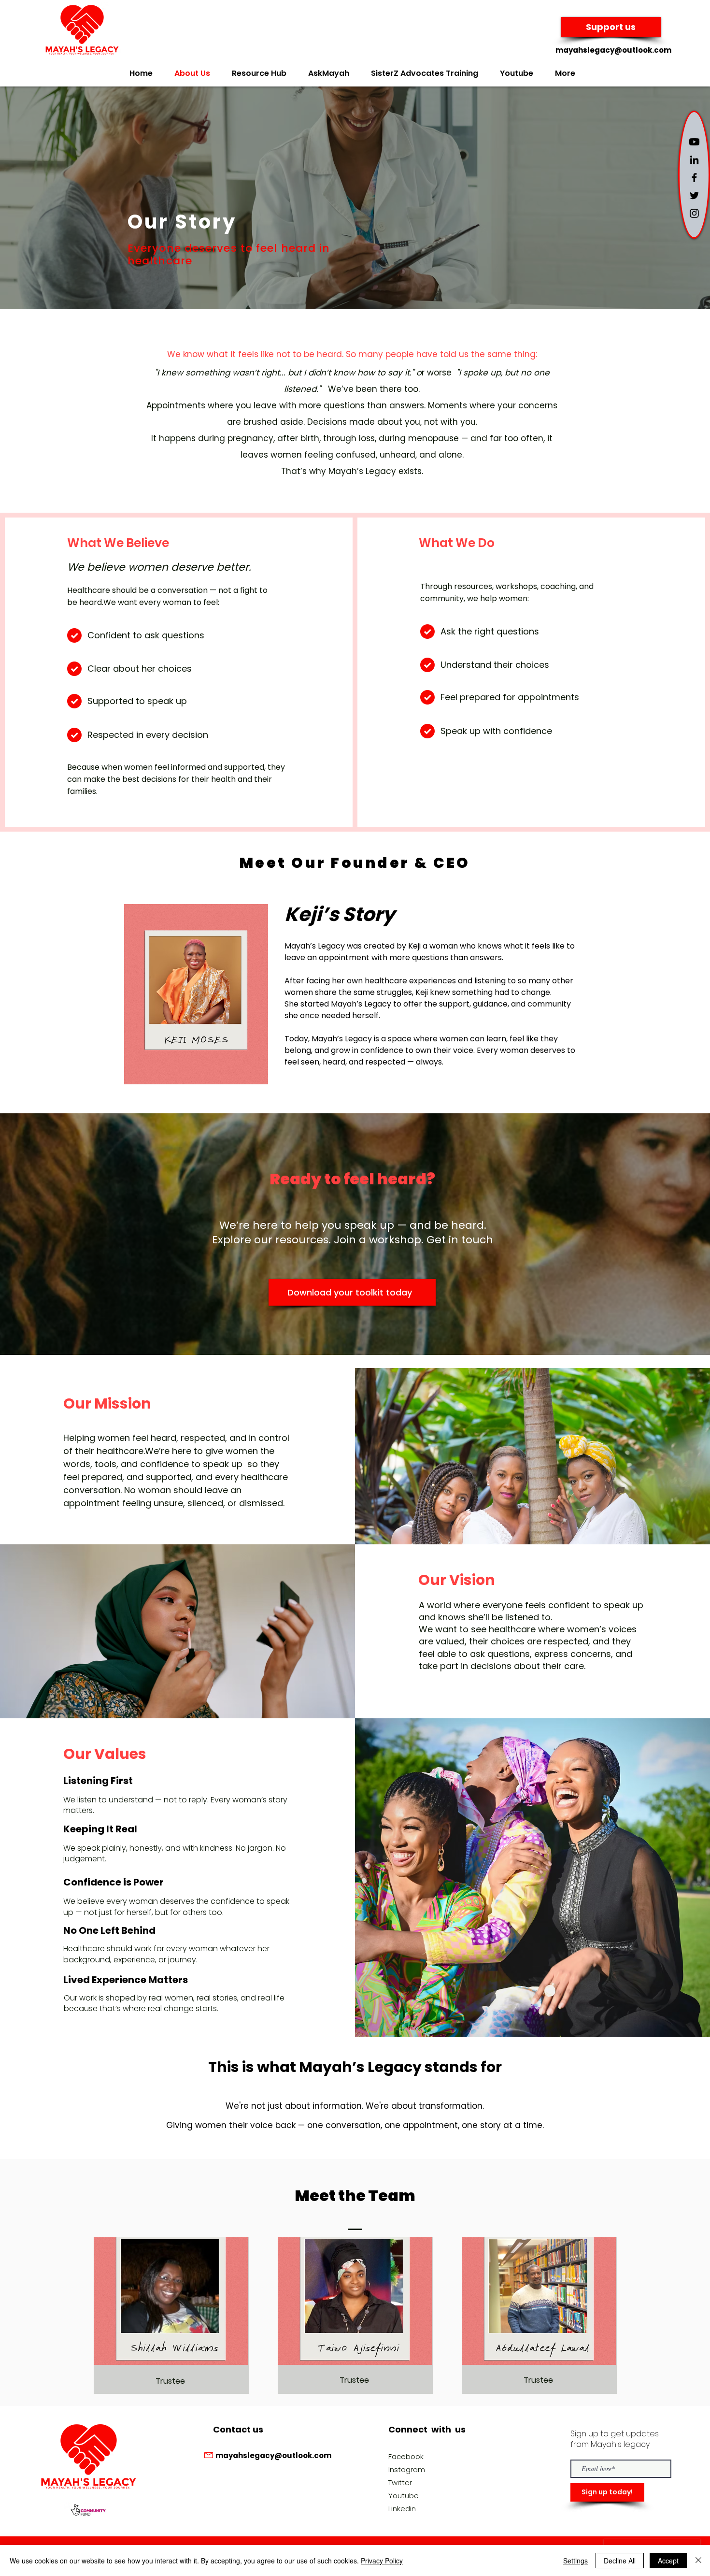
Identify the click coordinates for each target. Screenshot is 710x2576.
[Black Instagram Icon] (694, 213)
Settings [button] (575, 2561)
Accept (668, 2561)
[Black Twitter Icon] (694, 195)
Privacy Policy (382, 2561)
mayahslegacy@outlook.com (613, 50)
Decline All (620, 2561)
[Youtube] (694, 142)
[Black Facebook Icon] (694, 178)
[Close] (698, 2561)
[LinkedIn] (694, 160)
